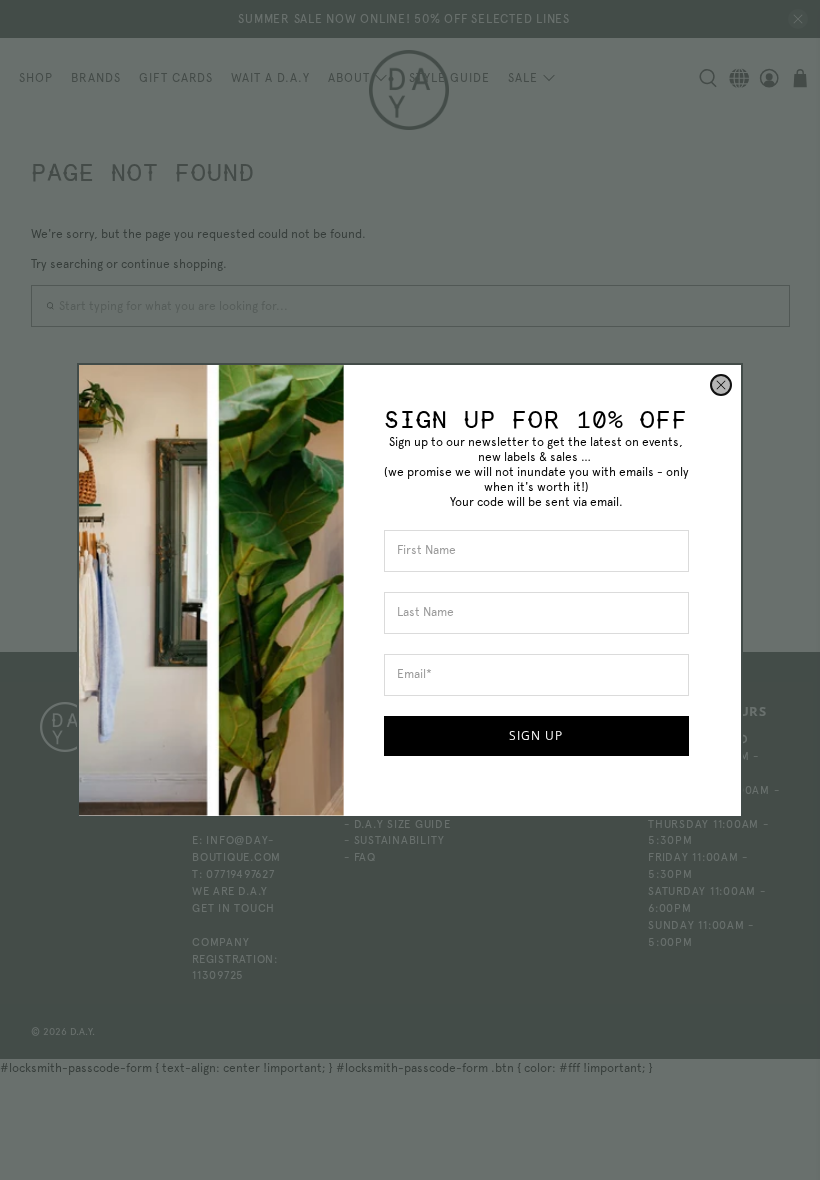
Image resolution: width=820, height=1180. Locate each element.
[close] (721, 385)
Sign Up (536, 735)
